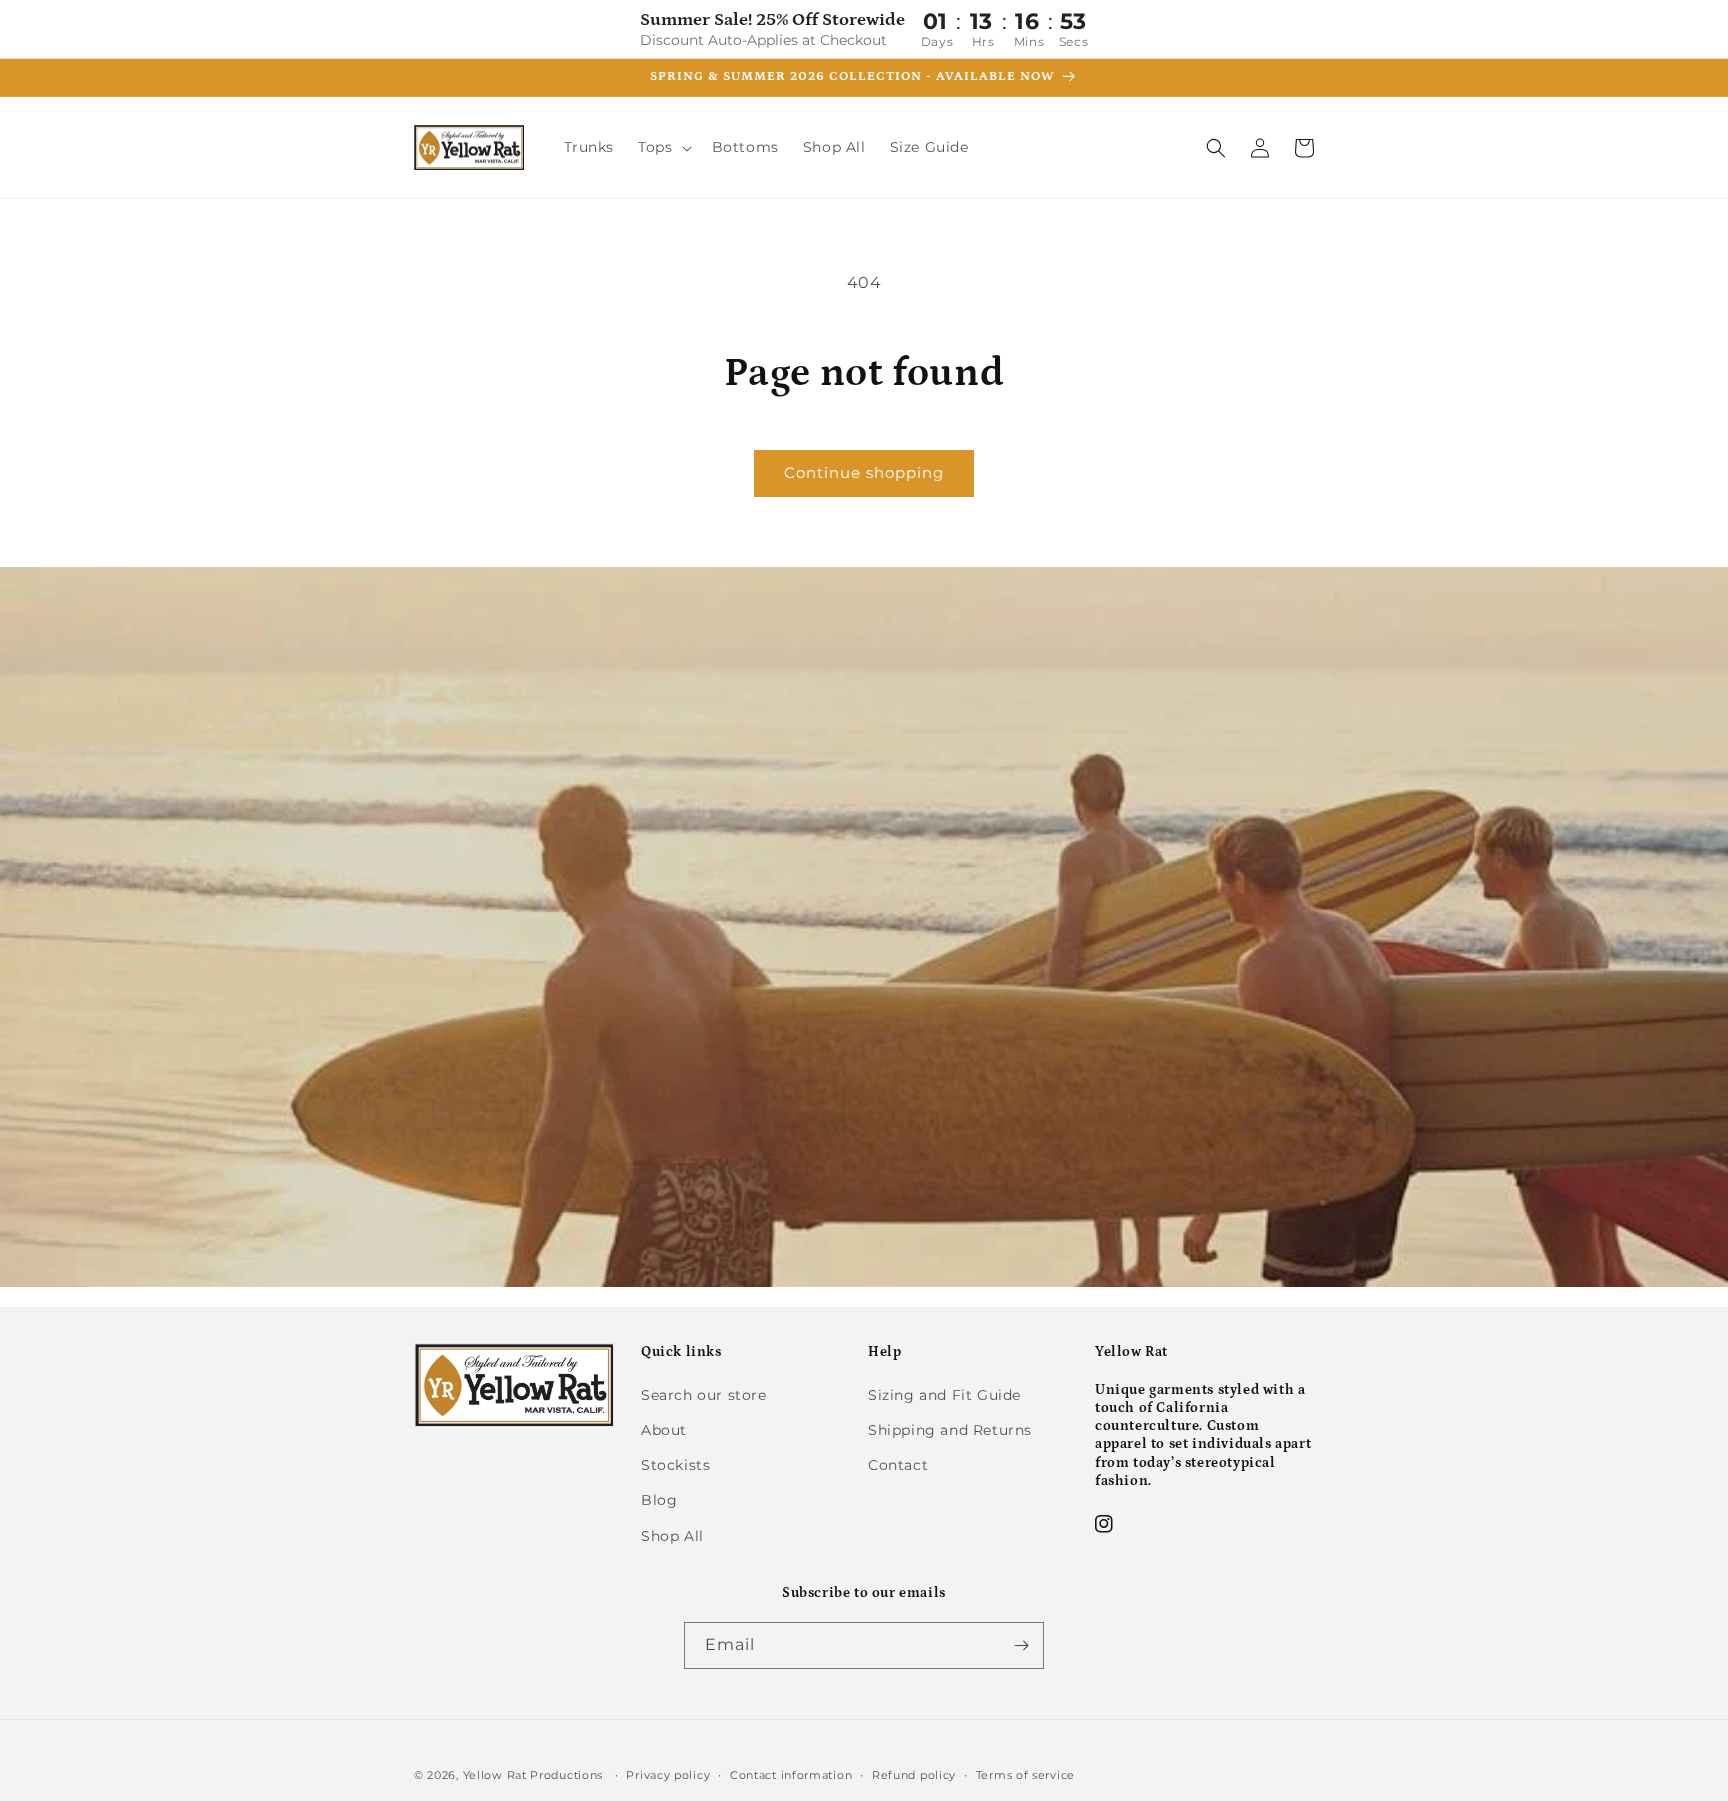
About (664, 1430)
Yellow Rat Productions (533, 1775)
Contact (898, 1465)
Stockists (675, 1465)
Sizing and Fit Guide (944, 1395)
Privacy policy (668, 1775)
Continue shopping (864, 472)
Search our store (704, 1395)
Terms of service (1025, 1775)
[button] (662, 147)
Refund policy (914, 1775)
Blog (659, 1500)
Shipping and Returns (950, 1430)
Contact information (791, 1775)
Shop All (672, 1536)
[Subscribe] (1021, 1645)
